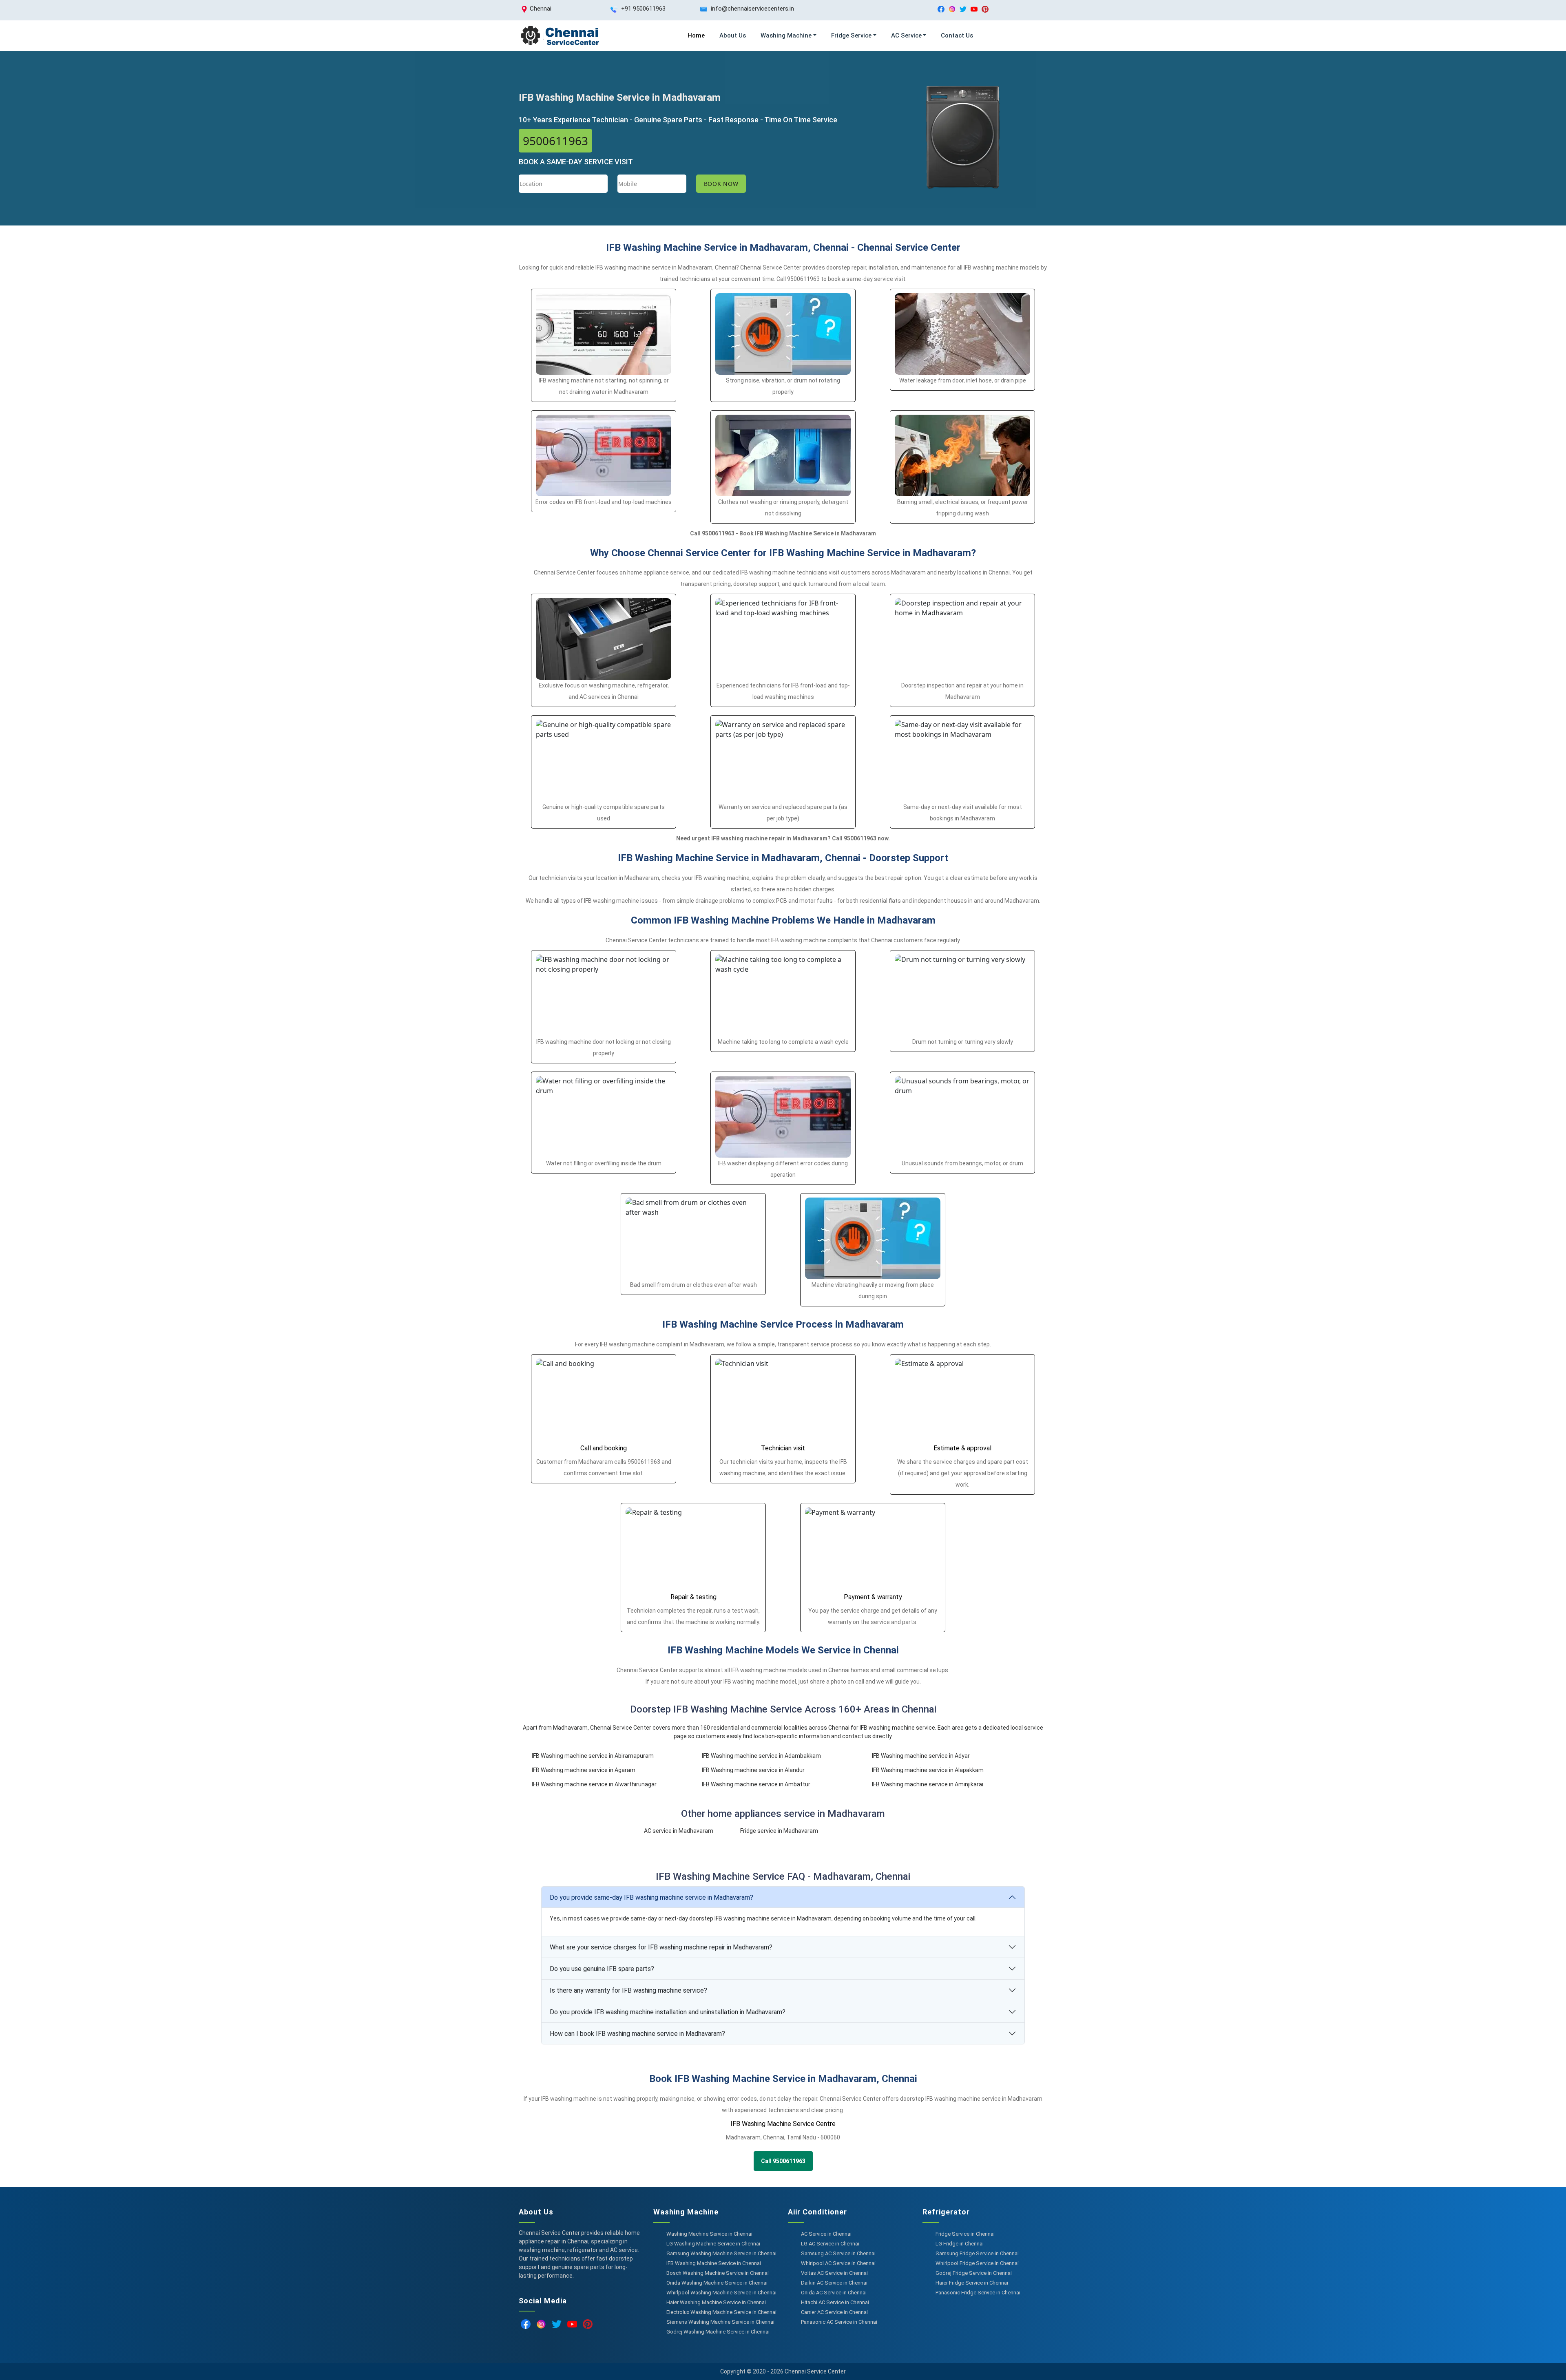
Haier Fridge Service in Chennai (972, 2283)
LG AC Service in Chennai (830, 2244)
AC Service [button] (906, 35)
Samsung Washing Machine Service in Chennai (721, 2253)
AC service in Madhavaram (679, 1831)
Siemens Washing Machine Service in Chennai (720, 2322)
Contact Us (957, 35)
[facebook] (941, 9)
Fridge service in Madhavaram (779, 1831)
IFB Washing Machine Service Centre (783, 2124)
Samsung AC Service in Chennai (838, 2253)
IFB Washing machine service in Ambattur (756, 1784)
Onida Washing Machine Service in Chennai (717, 2283)
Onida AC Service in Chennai (834, 2293)
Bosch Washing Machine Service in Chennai (718, 2273)
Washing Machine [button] (786, 35)
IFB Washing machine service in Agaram (584, 1770)
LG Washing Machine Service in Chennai (713, 2244)
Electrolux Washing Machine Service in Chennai (721, 2312)
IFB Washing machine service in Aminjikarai (928, 1784)
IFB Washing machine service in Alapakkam (928, 1770)
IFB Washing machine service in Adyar (921, 1756)
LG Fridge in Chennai (960, 2244)
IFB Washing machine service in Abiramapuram (593, 1756)
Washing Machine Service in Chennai (709, 2234)
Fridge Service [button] (851, 35)
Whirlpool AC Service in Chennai (838, 2263)
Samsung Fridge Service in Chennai (977, 2253)
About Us (733, 35)
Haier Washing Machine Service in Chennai (716, 2302)
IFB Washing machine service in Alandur (753, 1770)
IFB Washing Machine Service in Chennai (714, 2263)
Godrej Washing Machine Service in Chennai (718, 2332)
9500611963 (555, 141)
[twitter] (963, 9)
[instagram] (952, 9)
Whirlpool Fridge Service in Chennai (977, 2263)
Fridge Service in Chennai (965, 2234)
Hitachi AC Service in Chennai (835, 2302)
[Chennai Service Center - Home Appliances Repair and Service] (560, 36)
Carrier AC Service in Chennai (834, 2312)
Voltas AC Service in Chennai (834, 2273)
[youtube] (974, 9)
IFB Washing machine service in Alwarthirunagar (594, 1784)
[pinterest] (985, 9)
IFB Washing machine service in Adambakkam (761, 1756)
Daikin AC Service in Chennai (834, 2283)
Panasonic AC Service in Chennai (839, 2322)
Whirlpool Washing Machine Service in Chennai (721, 2293)
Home (696, 35)
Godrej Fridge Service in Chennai (974, 2273)
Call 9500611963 (783, 2161)
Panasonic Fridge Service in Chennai (978, 2293)
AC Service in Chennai (826, 2234)
